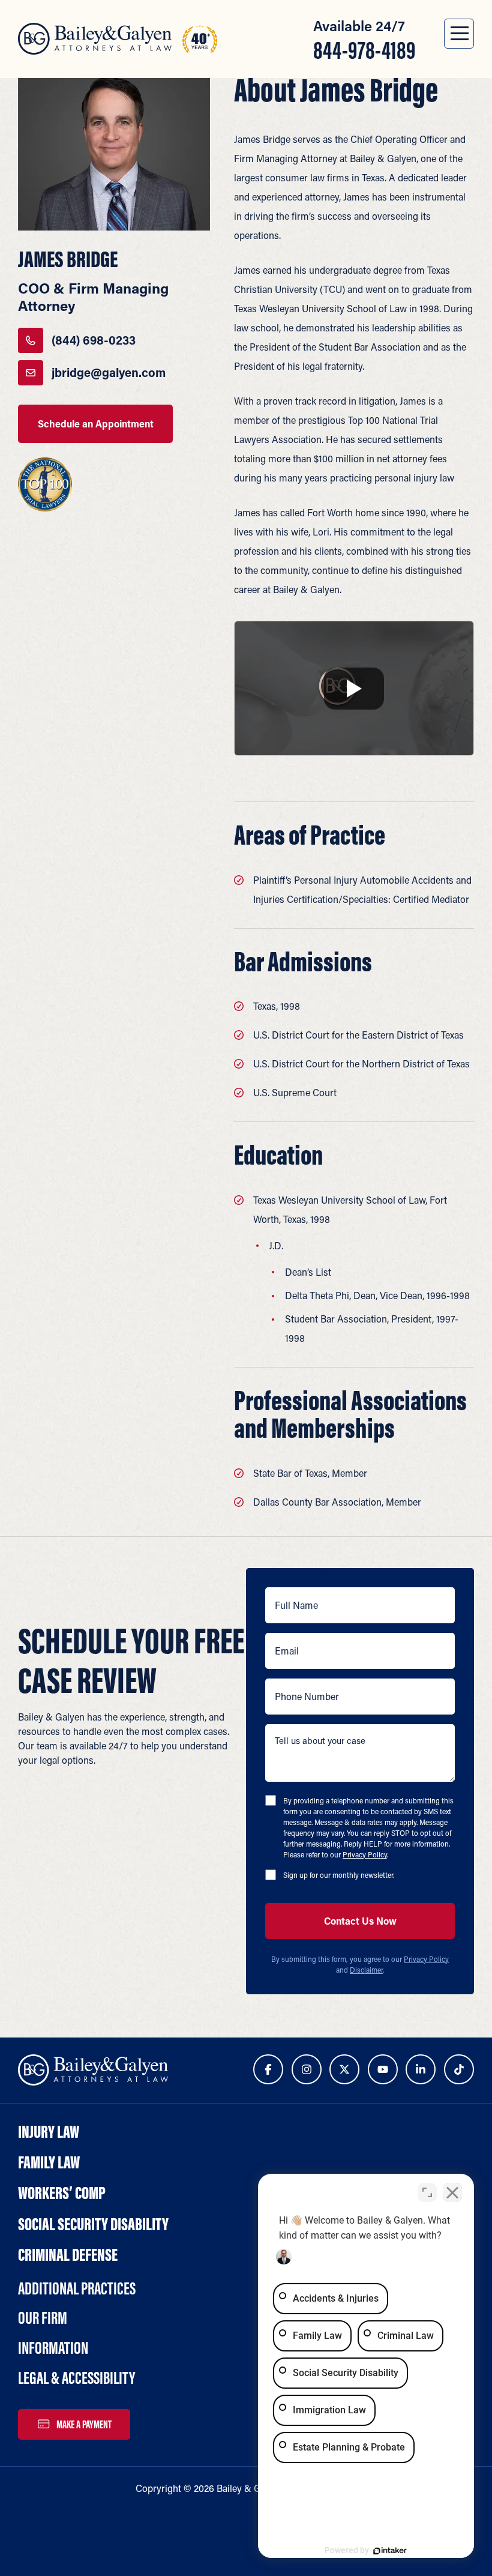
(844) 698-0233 (94, 340)
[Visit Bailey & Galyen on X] (344, 2069)
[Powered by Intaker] (390, 2551)
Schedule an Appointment (96, 424)
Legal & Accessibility (76, 2378)
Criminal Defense (68, 2255)
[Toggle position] (427, 2192)
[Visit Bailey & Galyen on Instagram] (307, 2069)
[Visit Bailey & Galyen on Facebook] (268, 2069)
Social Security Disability (93, 2224)
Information (53, 2348)
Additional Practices (77, 2288)
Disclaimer (366, 1970)
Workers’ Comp (62, 2193)
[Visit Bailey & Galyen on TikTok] (459, 2069)
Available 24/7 (364, 40)
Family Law (49, 2162)
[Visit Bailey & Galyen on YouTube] (383, 2069)
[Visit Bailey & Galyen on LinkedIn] (421, 2069)
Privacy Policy (365, 1854)
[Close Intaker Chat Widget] (452, 2192)
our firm (43, 2318)
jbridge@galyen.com (109, 373)
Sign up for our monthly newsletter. (339, 1875)
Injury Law (49, 2131)
